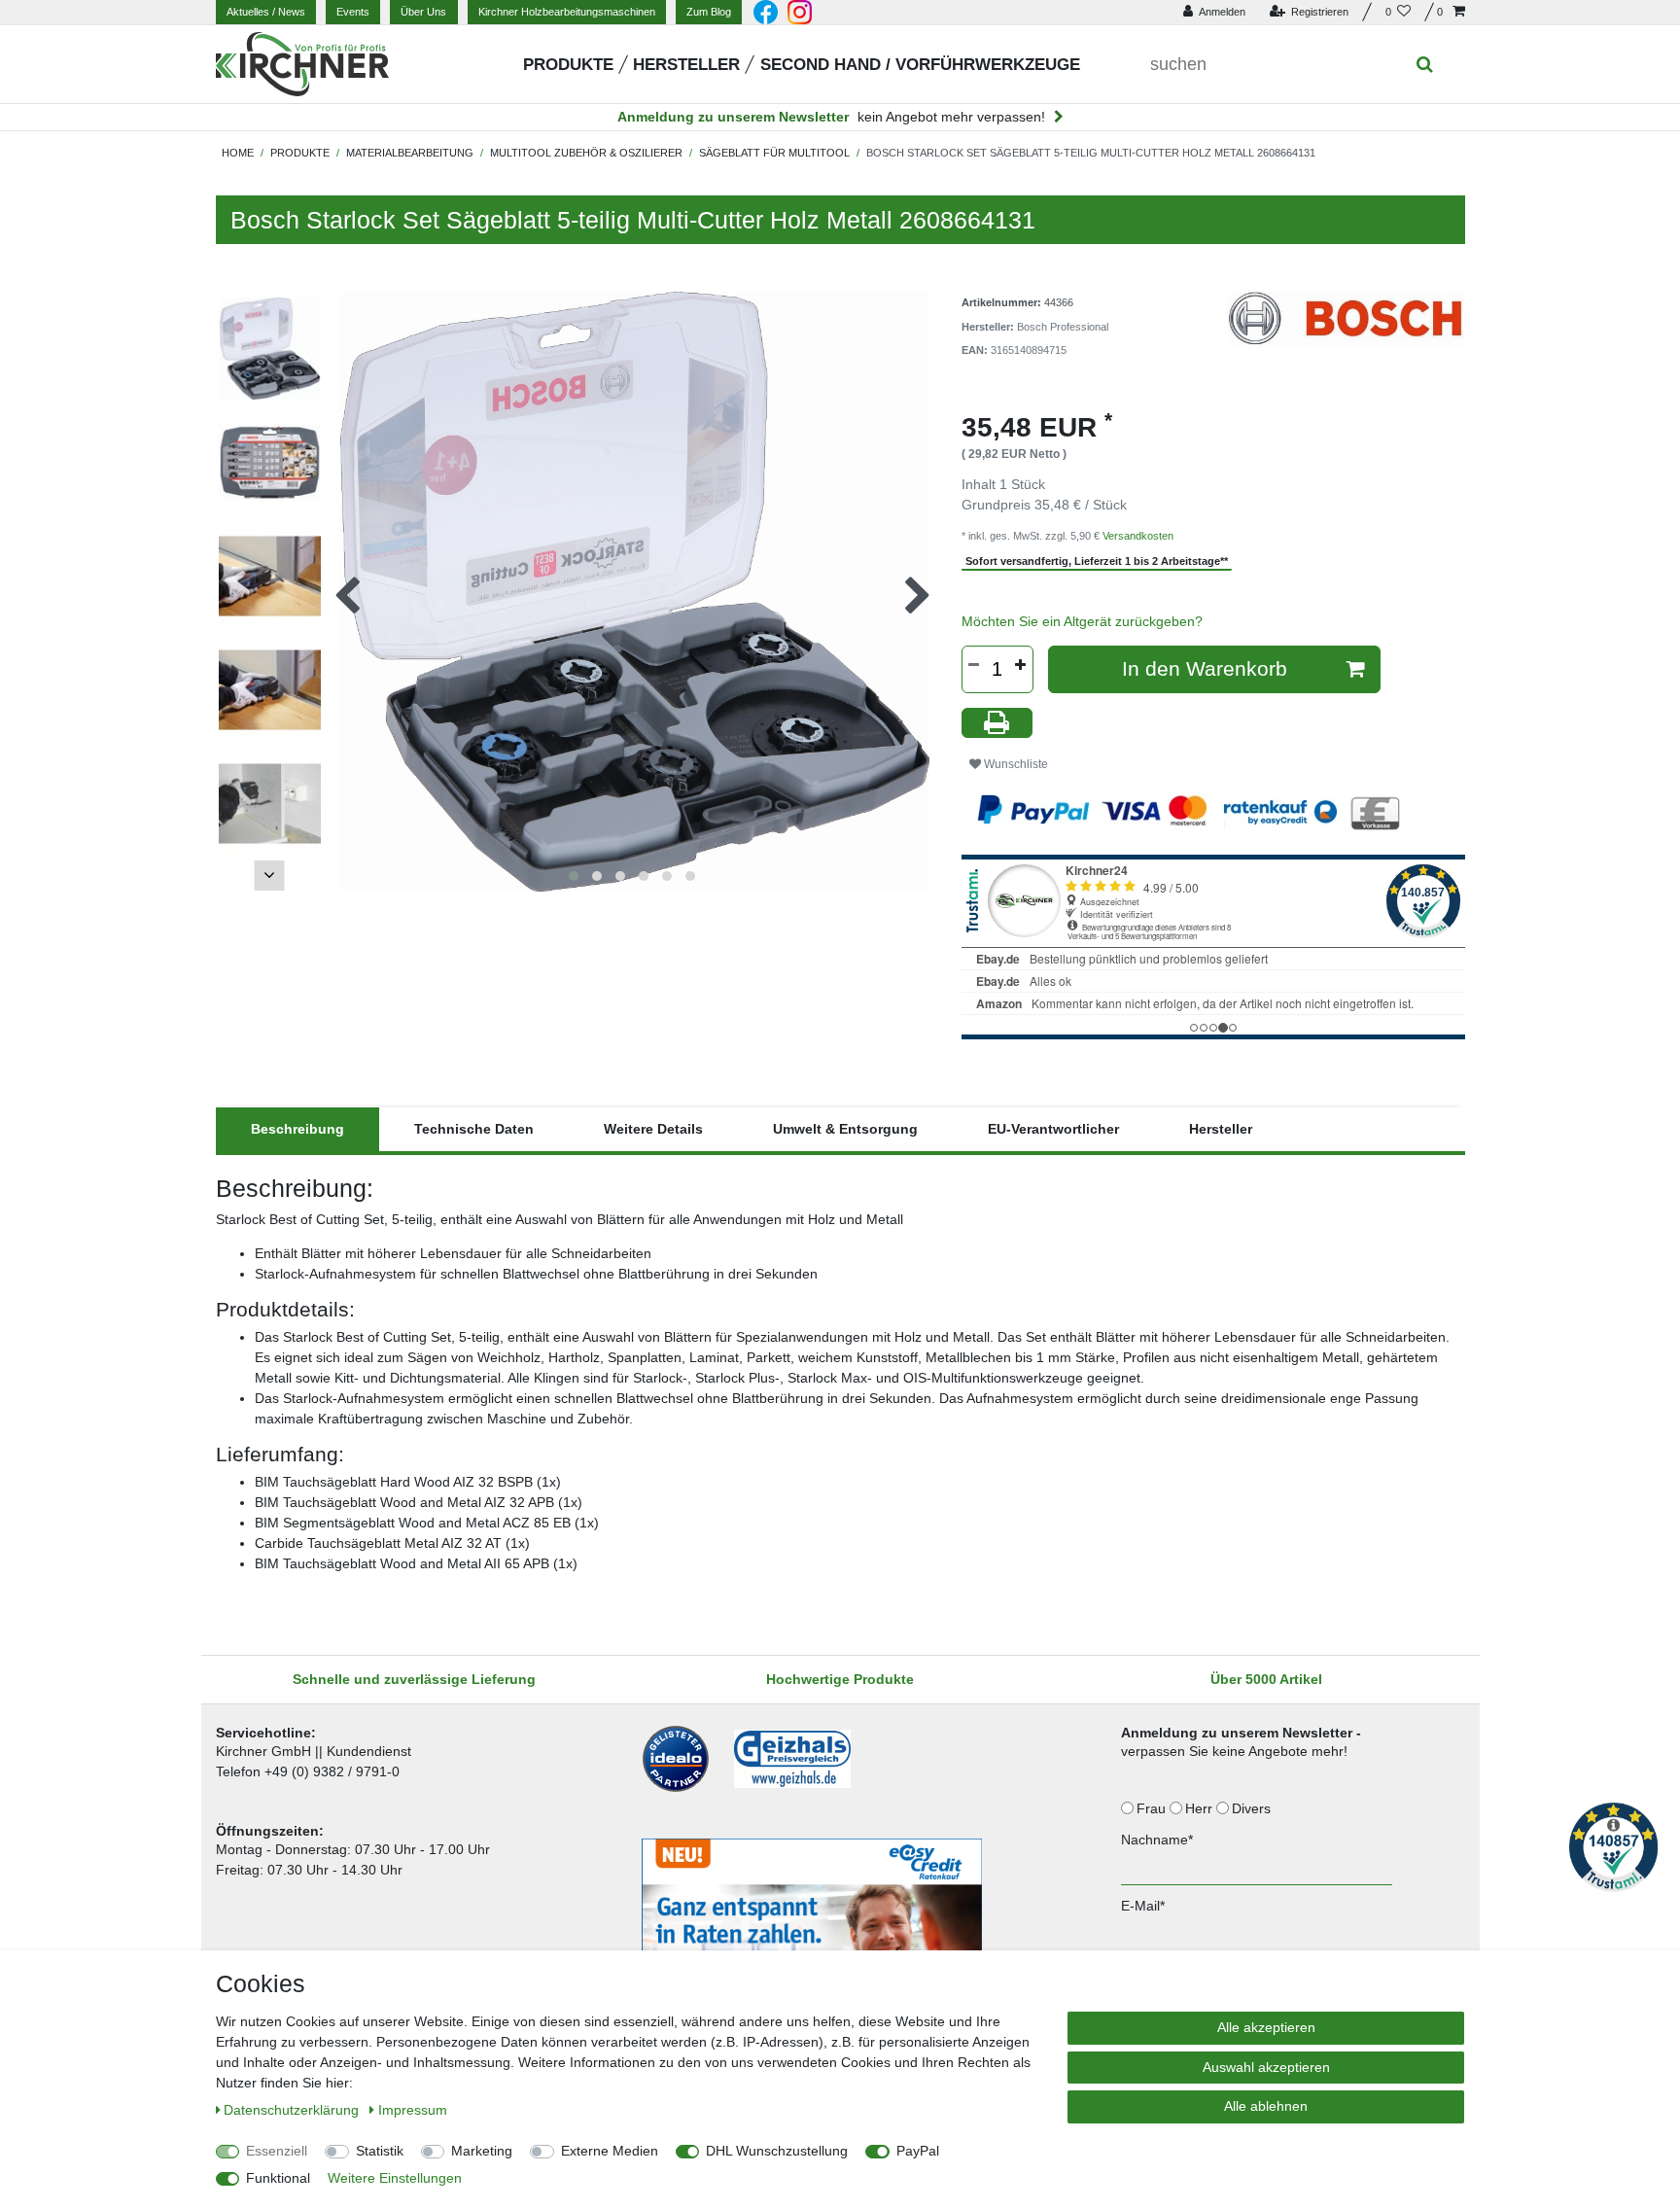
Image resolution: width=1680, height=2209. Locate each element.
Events (353, 12)
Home (238, 153)
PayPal (918, 2151)
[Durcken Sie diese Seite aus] (997, 723)
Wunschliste (1015, 764)
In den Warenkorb (1205, 668)
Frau (1153, 1808)
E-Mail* (1143, 1906)
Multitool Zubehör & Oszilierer (586, 153)
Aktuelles (266, 12)
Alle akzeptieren (1266, 2027)
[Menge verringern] (974, 665)
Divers (1253, 1808)
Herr (1201, 1808)
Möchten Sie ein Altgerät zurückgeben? (1082, 621)
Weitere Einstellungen (395, 2178)
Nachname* (1157, 1840)
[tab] (297, 1129)
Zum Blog (709, 12)
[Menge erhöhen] (1021, 665)
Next (269, 876)
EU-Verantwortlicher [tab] (1053, 1129)
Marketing (482, 2151)
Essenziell (277, 2151)
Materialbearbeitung (410, 153)
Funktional (278, 2178)
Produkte (568, 65)
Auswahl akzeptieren (1266, 2067)
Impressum (413, 2110)
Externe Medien (610, 2151)
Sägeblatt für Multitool (774, 153)
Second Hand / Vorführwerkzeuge (920, 65)
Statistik (380, 2151)
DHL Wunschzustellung (777, 2151)
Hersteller (686, 65)
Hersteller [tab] (1221, 1129)
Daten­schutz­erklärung (293, 2110)
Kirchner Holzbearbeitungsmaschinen (567, 12)
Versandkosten (1138, 536)
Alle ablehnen (1266, 2106)
